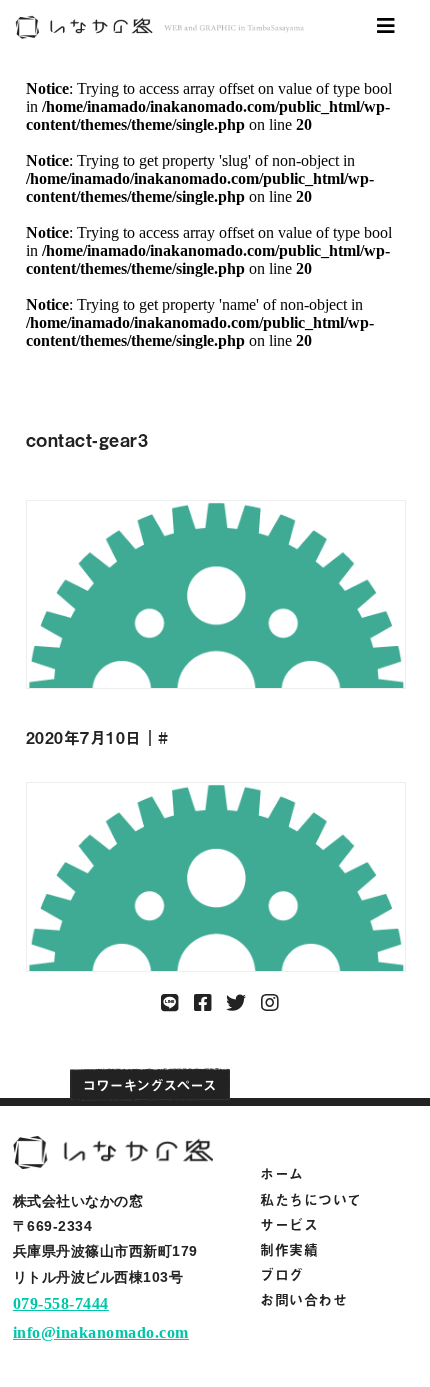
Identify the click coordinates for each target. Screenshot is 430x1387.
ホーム (282, 1173)
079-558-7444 (61, 1303)
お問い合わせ (303, 1299)
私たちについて (311, 1199)
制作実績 (289, 1249)
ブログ (282, 1274)
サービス (289, 1224)
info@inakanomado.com (101, 1332)
